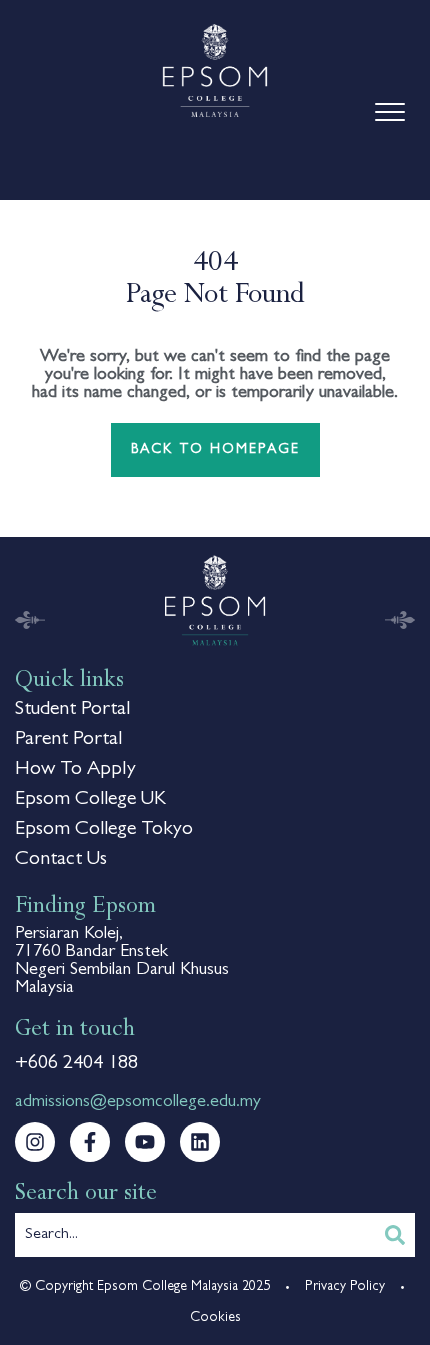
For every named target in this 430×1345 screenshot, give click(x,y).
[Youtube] (145, 1142)
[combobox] (195, 1235)
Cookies (215, 1318)
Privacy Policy (345, 1287)
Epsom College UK (90, 800)
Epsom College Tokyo (104, 830)
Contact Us (61, 860)
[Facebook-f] (90, 1142)
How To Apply (75, 770)
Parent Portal (68, 740)
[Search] (395, 1235)
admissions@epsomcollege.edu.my (138, 1103)
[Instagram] (35, 1142)
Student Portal (72, 710)
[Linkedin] (200, 1142)
